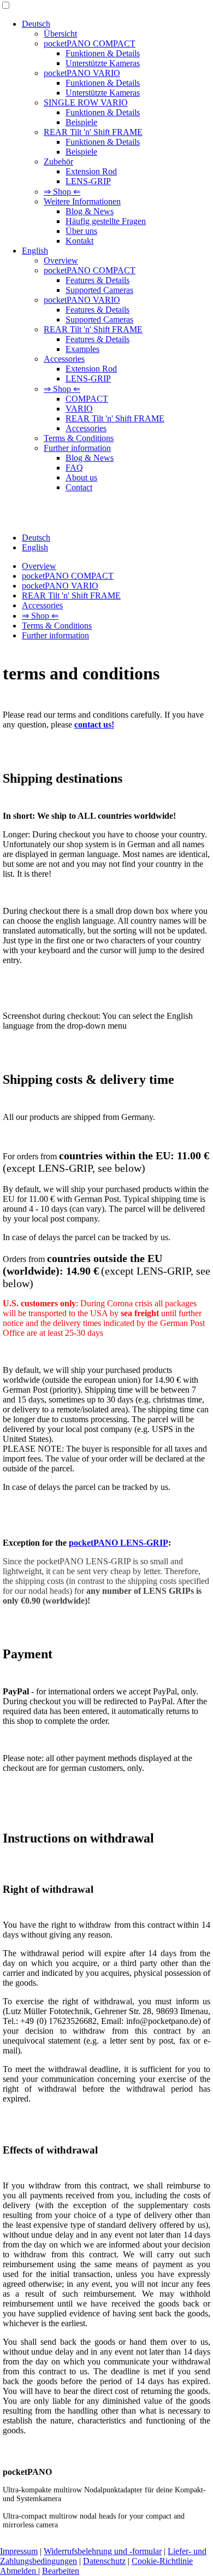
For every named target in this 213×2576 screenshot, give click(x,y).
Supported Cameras (99, 290)
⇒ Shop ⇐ (62, 192)
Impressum (19, 2551)
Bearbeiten (61, 2571)
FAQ (74, 468)
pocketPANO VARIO (82, 73)
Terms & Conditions (79, 438)
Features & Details (97, 280)
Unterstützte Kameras (103, 63)
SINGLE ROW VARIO (86, 102)
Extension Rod (91, 171)
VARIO (79, 409)
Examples (82, 349)
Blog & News (90, 211)
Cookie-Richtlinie (162, 2561)
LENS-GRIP (88, 181)
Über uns (81, 231)
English (35, 251)
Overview (61, 260)
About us (81, 477)
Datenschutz (104, 2561)
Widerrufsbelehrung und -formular (103, 2551)
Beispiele (81, 122)
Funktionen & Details (103, 53)
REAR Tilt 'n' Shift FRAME (93, 132)
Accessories (64, 359)
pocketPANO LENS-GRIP (119, 1543)
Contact (79, 487)
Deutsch (36, 24)
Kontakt (79, 241)
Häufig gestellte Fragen (106, 221)
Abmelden (19, 2571)
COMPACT (87, 399)
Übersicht (60, 34)
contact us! (94, 724)
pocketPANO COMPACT (90, 43)
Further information (77, 448)
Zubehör (58, 162)
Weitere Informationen (82, 201)
